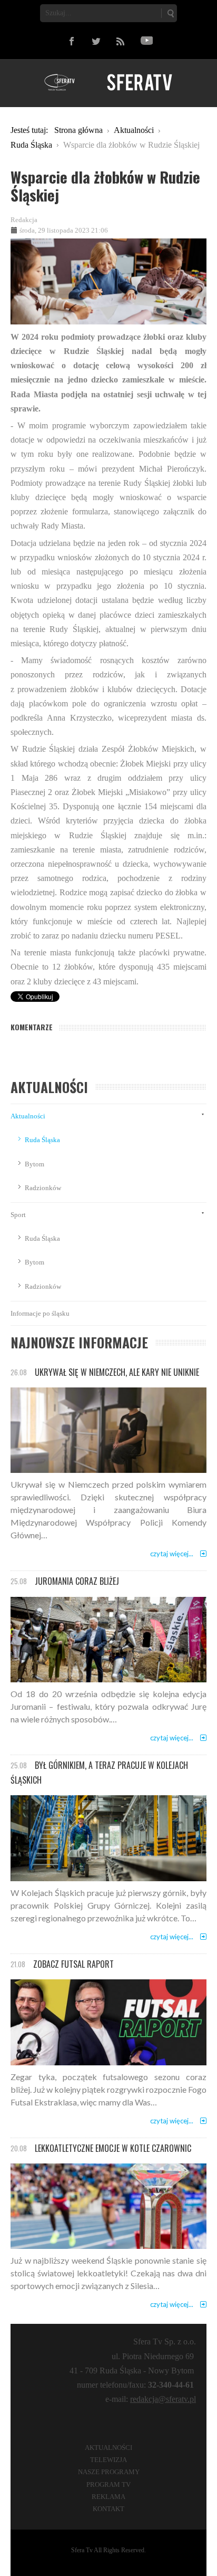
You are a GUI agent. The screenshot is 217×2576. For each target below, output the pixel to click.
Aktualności (28, 1116)
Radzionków (43, 1188)
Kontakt (108, 2509)
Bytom (34, 1164)
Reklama (108, 2497)
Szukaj (170, 13)
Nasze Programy (109, 2472)
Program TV (108, 2484)
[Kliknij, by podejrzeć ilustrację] (108, 280)
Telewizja (108, 2460)
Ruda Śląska (42, 1140)
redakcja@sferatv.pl (163, 2399)
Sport (18, 1215)
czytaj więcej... (172, 1554)
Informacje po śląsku (40, 1313)
